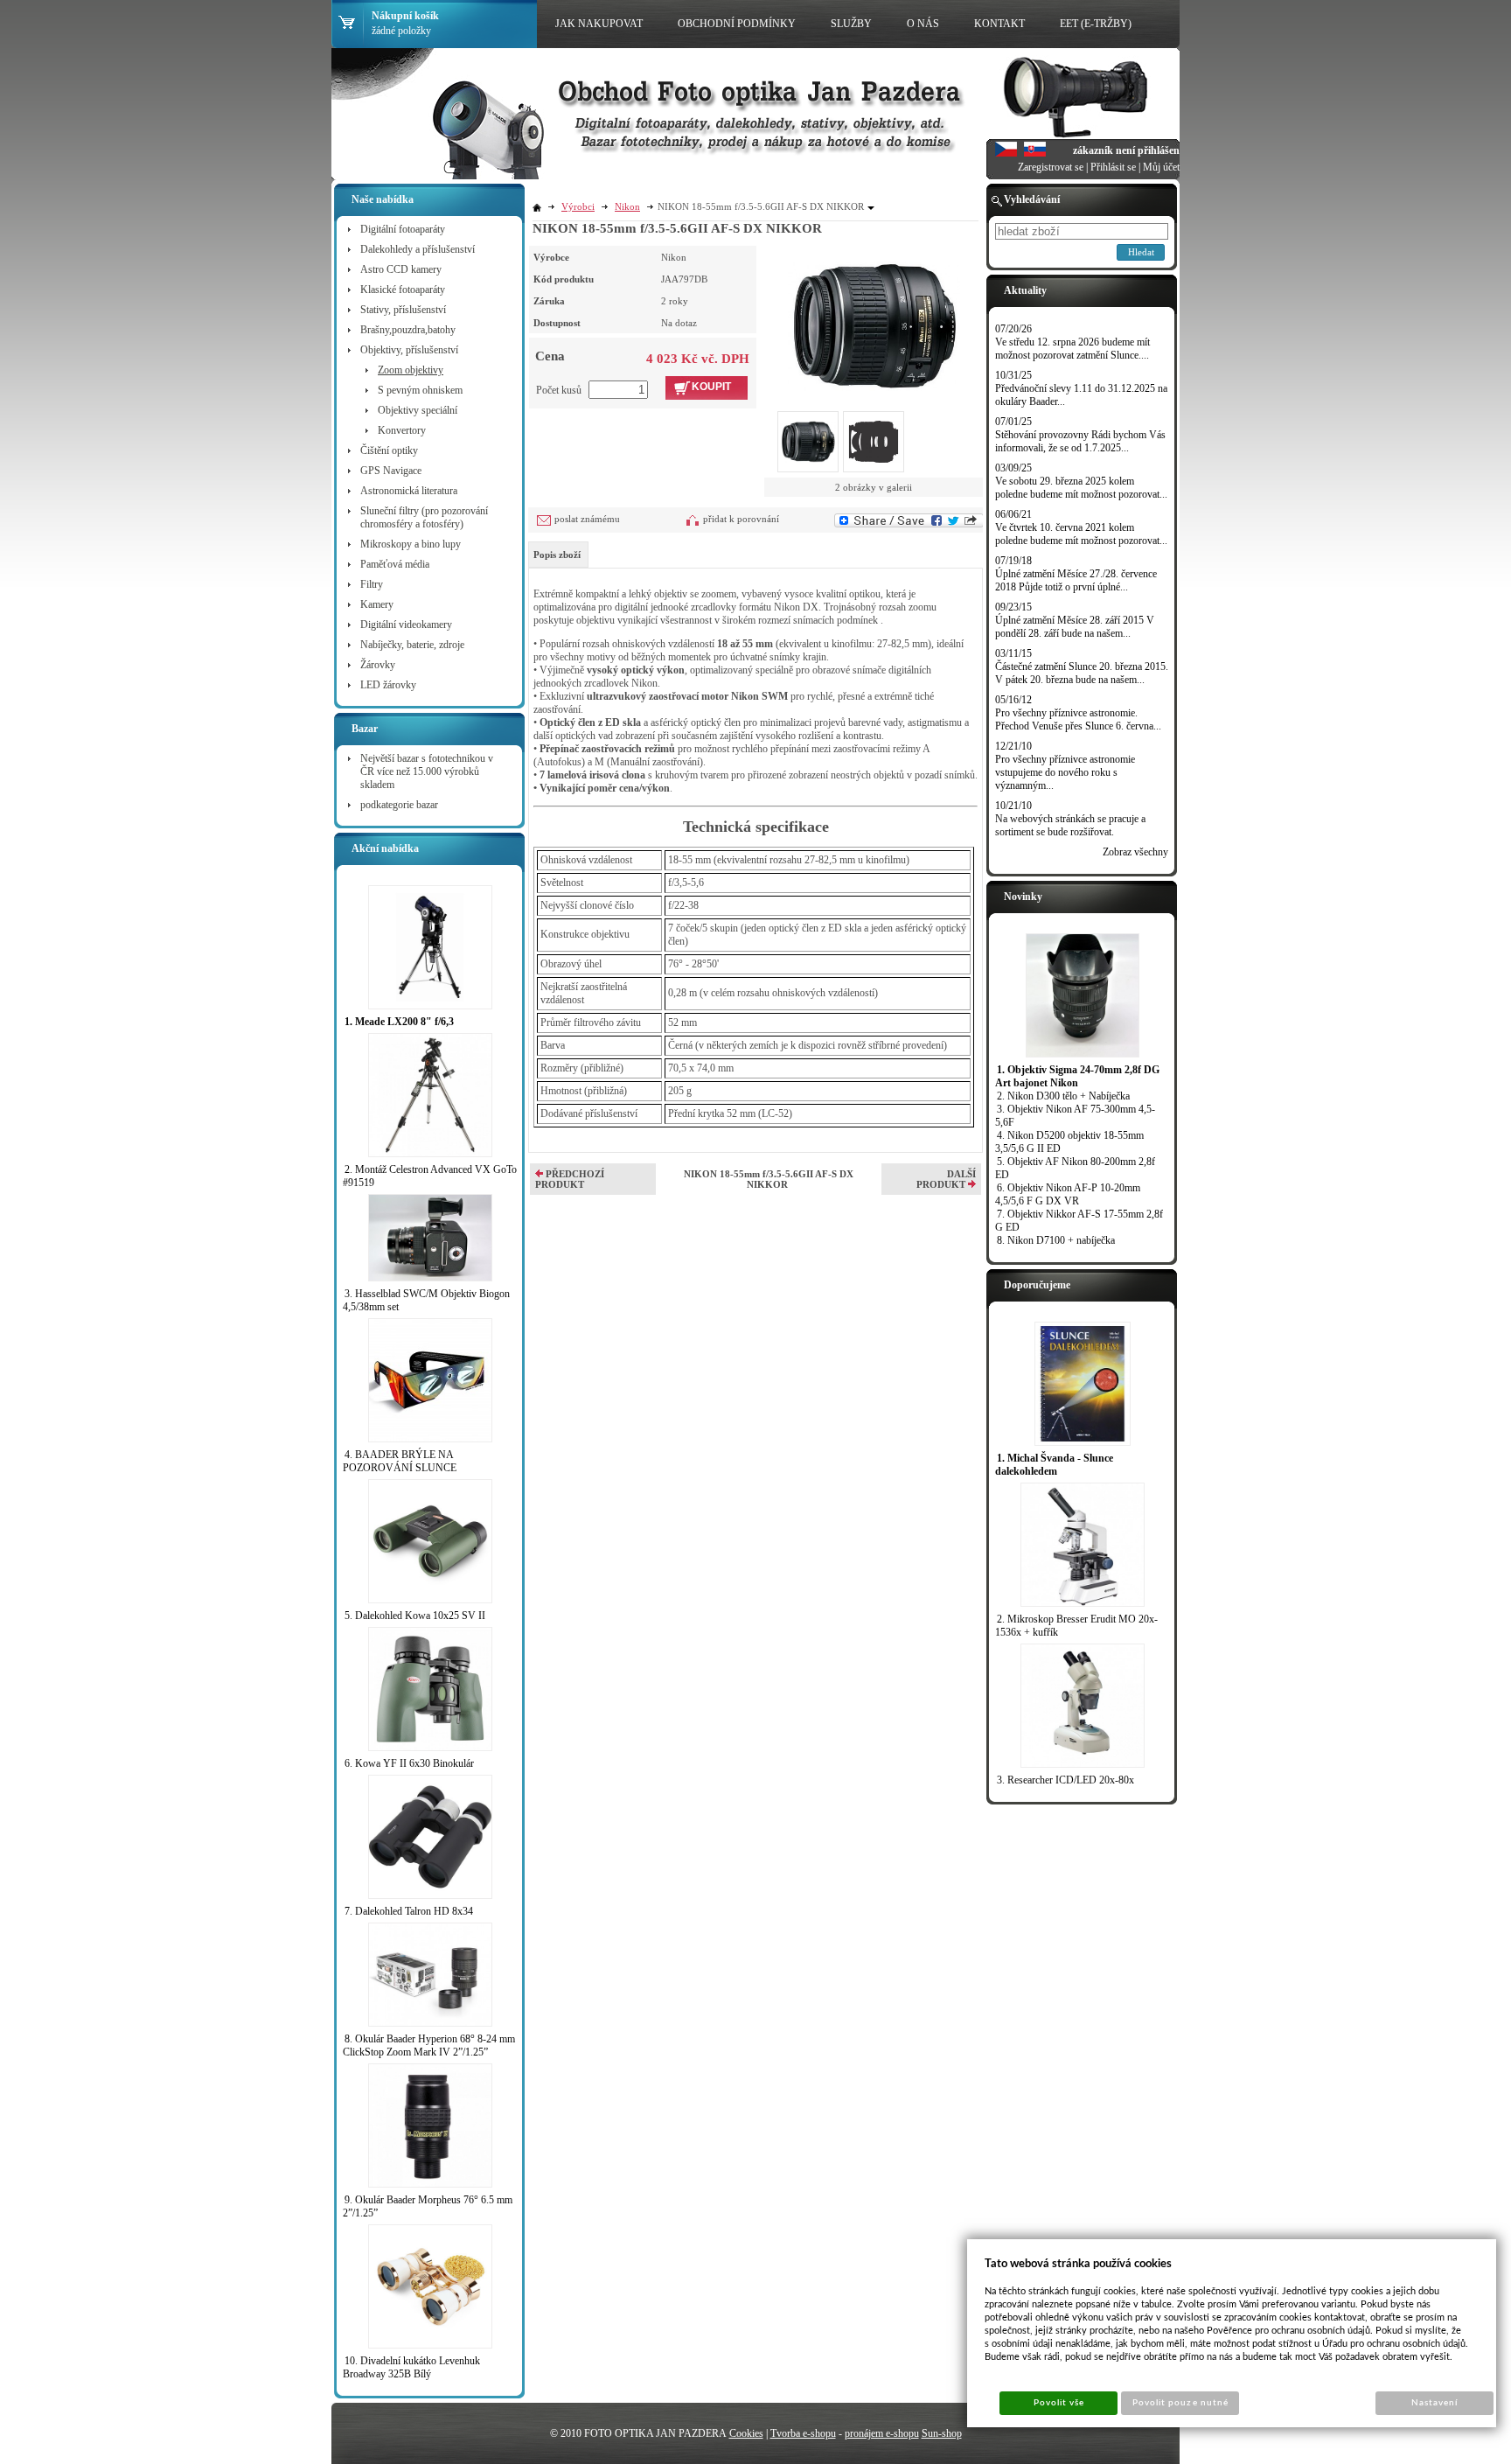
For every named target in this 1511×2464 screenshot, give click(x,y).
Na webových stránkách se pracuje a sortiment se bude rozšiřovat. (1070, 825)
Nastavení (1434, 2403)
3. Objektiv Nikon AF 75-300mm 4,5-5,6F (1075, 1116)
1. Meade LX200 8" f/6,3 (399, 1022)
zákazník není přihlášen (1126, 150)
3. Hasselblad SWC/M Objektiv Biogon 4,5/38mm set (426, 1300)
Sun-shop (942, 2433)
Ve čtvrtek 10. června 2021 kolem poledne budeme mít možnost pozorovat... (1081, 534)
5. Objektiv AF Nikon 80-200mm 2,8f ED (1075, 1168)
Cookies (746, 2433)
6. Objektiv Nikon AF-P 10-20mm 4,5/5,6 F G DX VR (1068, 1194)
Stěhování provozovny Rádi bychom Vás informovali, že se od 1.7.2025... (1080, 441)
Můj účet (1161, 167)
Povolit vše (1059, 2403)
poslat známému (587, 519)
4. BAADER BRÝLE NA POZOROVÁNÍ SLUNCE (400, 1461)
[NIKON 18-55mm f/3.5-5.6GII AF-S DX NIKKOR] (874, 318)
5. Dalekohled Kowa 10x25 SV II (415, 1616)
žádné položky (401, 31)
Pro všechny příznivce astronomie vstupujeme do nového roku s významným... (1065, 772)
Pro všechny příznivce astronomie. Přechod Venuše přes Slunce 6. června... (1078, 719)
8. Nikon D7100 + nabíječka (1056, 1240)
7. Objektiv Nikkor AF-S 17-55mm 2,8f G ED (1079, 1221)
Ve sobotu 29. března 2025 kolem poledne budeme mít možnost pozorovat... (1081, 488)
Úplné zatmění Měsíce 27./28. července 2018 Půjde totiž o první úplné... (1076, 580)
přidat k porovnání (741, 519)
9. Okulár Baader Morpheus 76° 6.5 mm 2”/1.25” (428, 2206)
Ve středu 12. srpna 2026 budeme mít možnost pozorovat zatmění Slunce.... (1072, 349)
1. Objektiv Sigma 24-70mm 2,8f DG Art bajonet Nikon (1077, 1076)
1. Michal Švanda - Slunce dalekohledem (1054, 1465)
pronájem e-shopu (882, 2433)
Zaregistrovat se (1051, 167)
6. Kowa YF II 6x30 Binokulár (409, 1763)
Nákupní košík (405, 16)
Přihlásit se (1113, 167)
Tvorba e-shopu (803, 2433)
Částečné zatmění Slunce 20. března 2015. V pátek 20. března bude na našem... (1082, 673)
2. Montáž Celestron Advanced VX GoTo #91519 (430, 1176)
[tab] (558, 555)
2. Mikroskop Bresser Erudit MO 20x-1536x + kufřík (1076, 1626)
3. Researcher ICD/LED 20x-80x (1065, 1780)
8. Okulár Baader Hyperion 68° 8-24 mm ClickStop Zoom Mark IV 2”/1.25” (429, 2045)
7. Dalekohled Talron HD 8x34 (409, 1911)
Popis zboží (557, 555)
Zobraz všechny (1135, 852)
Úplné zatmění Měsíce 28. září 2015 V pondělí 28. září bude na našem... (1075, 627)
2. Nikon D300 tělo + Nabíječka (1063, 1096)
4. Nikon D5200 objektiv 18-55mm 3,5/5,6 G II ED (1069, 1142)
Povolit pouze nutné (1180, 2403)
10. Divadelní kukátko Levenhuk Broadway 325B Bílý (411, 2367)
